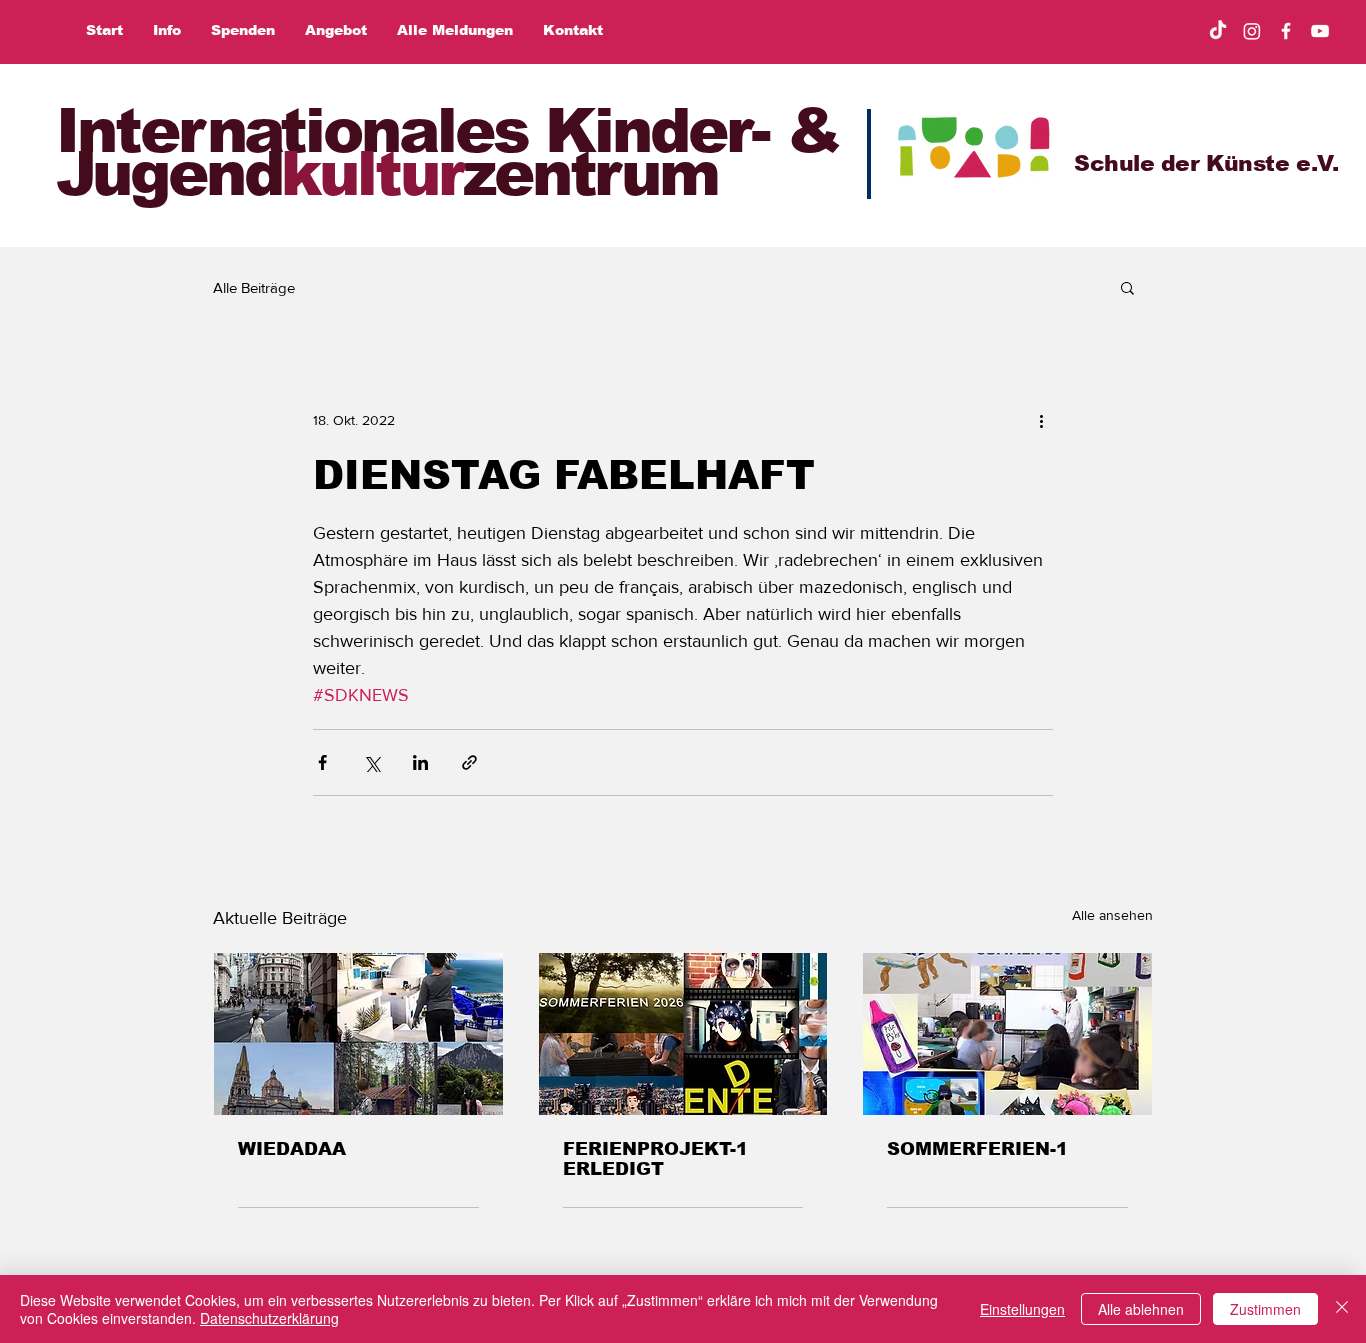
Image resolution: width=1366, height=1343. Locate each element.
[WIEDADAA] (358, 1034)
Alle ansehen (1112, 915)
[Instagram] (1252, 31)
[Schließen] (1342, 1309)
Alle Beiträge (254, 287)
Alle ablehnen (1141, 1309)
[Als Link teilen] (469, 762)
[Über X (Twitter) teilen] (371, 762)
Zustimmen (1265, 1309)
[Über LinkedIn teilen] (420, 762)
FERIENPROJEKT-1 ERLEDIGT (655, 1159)
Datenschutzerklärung (269, 1318)
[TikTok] (1218, 31)
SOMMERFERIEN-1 (977, 1149)
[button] (1127, 287)
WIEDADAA (292, 1149)
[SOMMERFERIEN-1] (1007, 1034)
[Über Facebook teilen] (322, 762)
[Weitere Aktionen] (1041, 420)
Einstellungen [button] (1022, 1309)
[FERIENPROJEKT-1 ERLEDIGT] (683, 1034)
